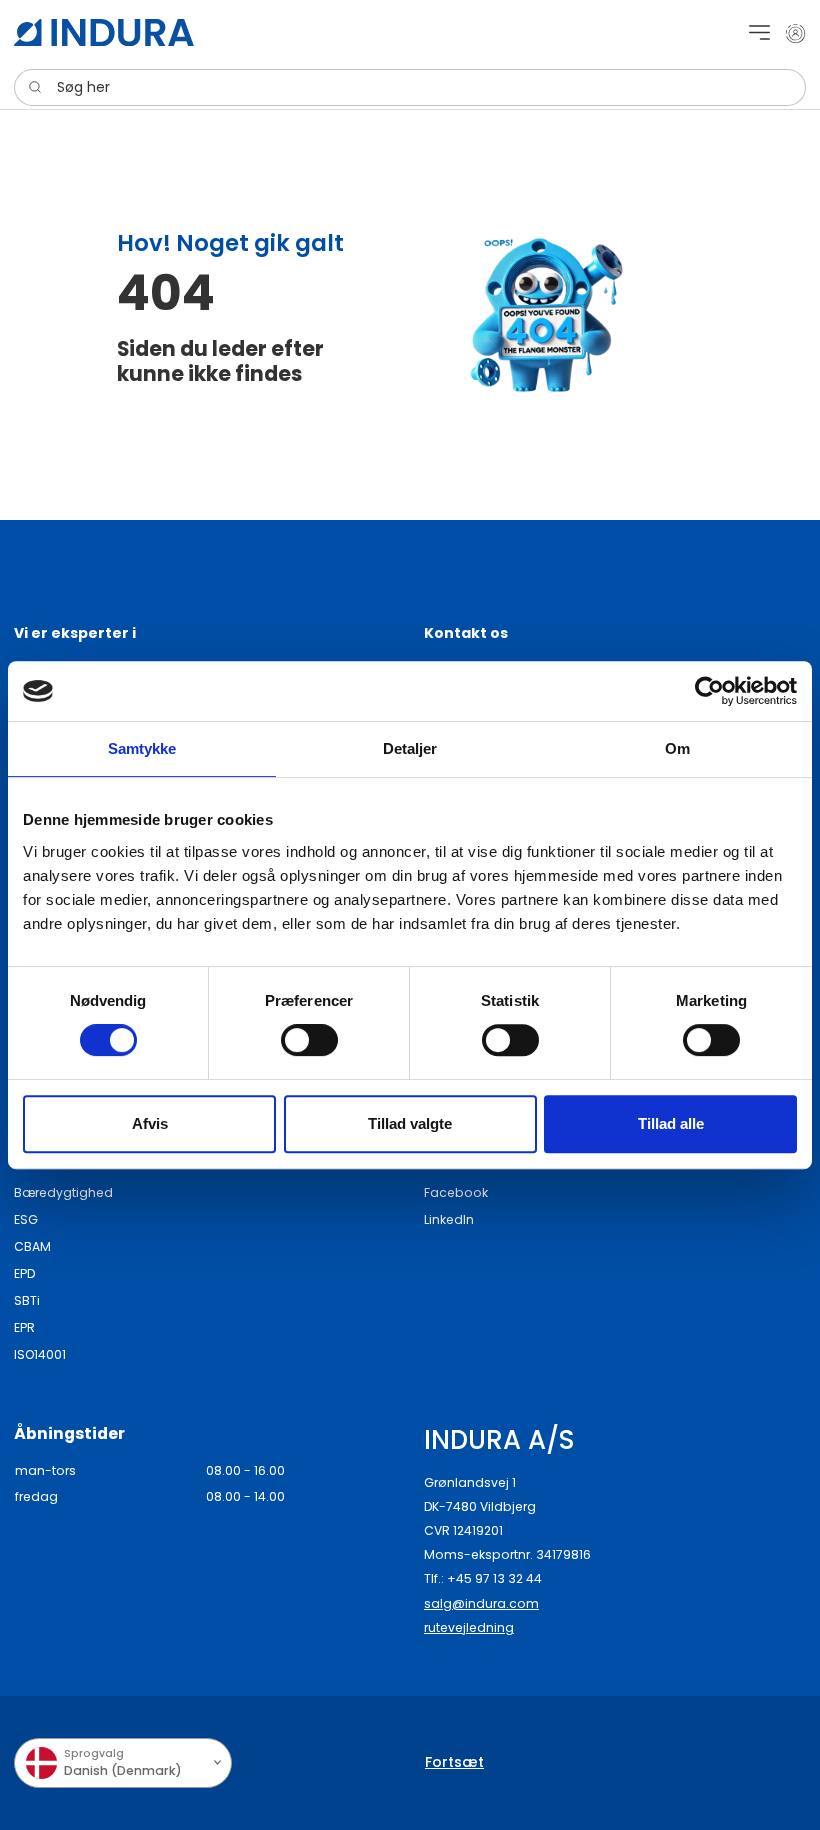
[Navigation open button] (759, 32)
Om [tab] (677, 748)
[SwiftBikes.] (104, 32)
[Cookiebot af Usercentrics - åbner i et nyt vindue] (709, 691)
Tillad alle (671, 1123)
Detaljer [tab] (410, 748)
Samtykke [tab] (142, 748)
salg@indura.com (481, 1603)
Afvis (150, 1123)
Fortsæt (454, 1762)
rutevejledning (469, 1627)
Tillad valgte (410, 1123)
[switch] (309, 1040)
